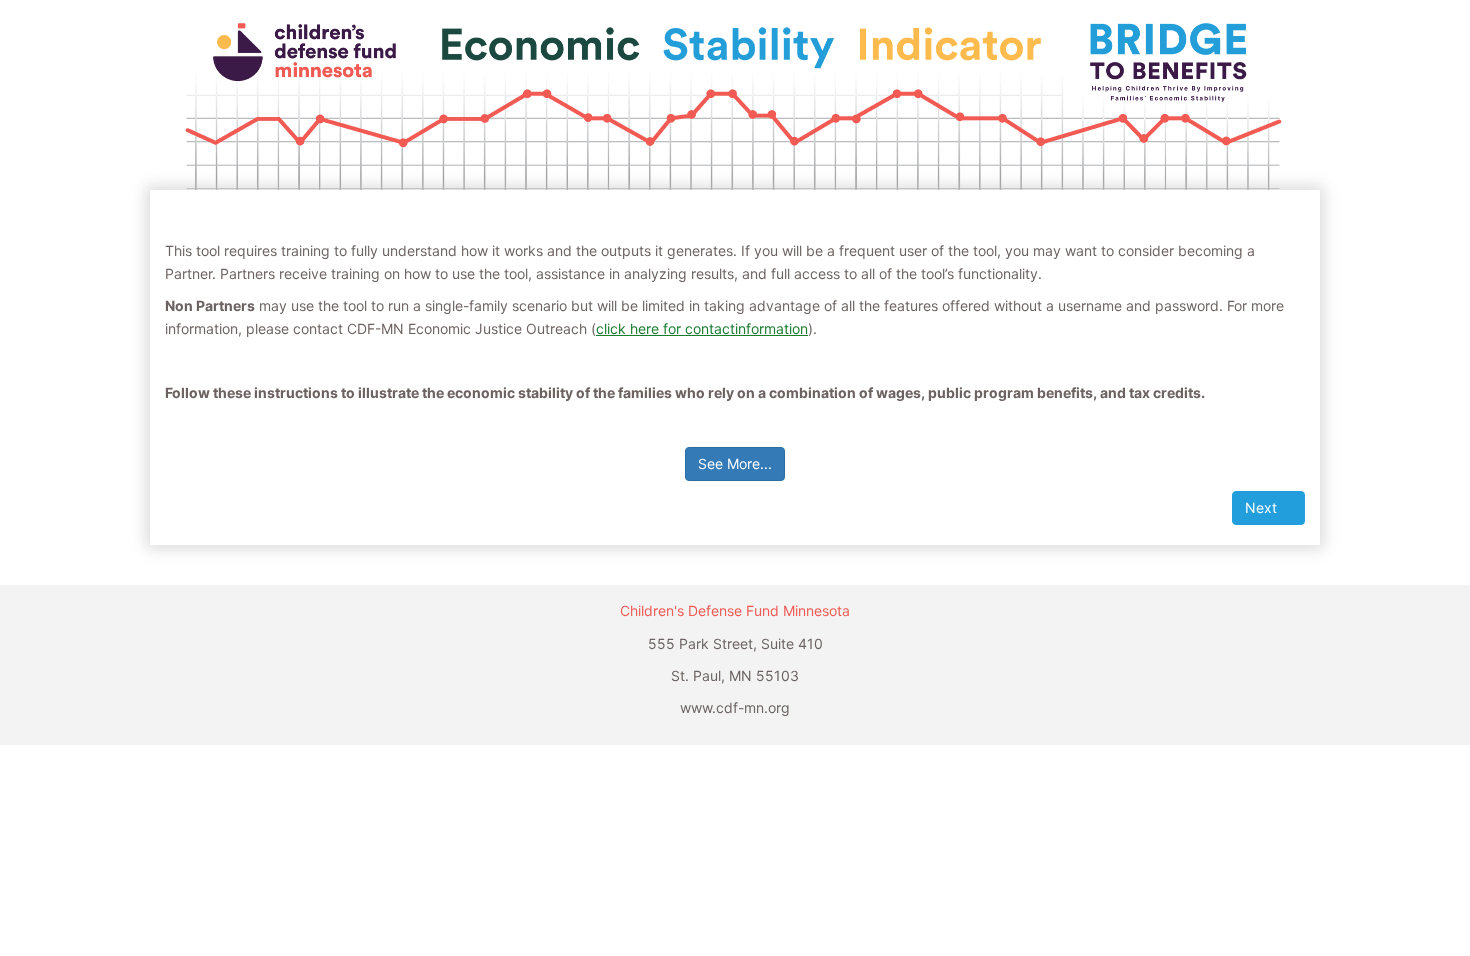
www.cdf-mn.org (735, 707)
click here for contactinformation (702, 328)
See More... (735, 463)
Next (1263, 507)
